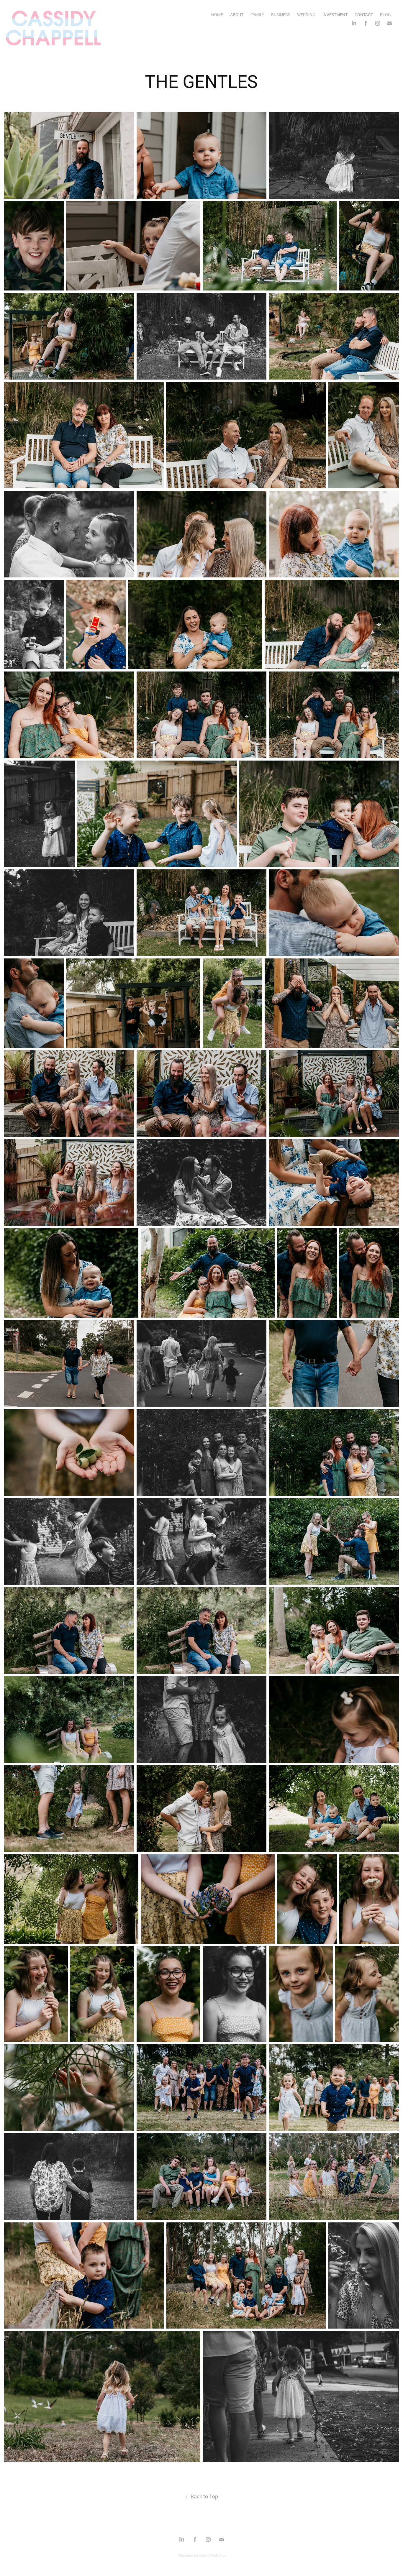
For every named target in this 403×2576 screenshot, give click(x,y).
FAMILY (257, 15)
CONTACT (364, 15)
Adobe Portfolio (212, 2555)
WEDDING (306, 15)
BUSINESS (281, 15)
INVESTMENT (335, 15)
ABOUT (237, 15)
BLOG (385, 15)
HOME (217, 15)
